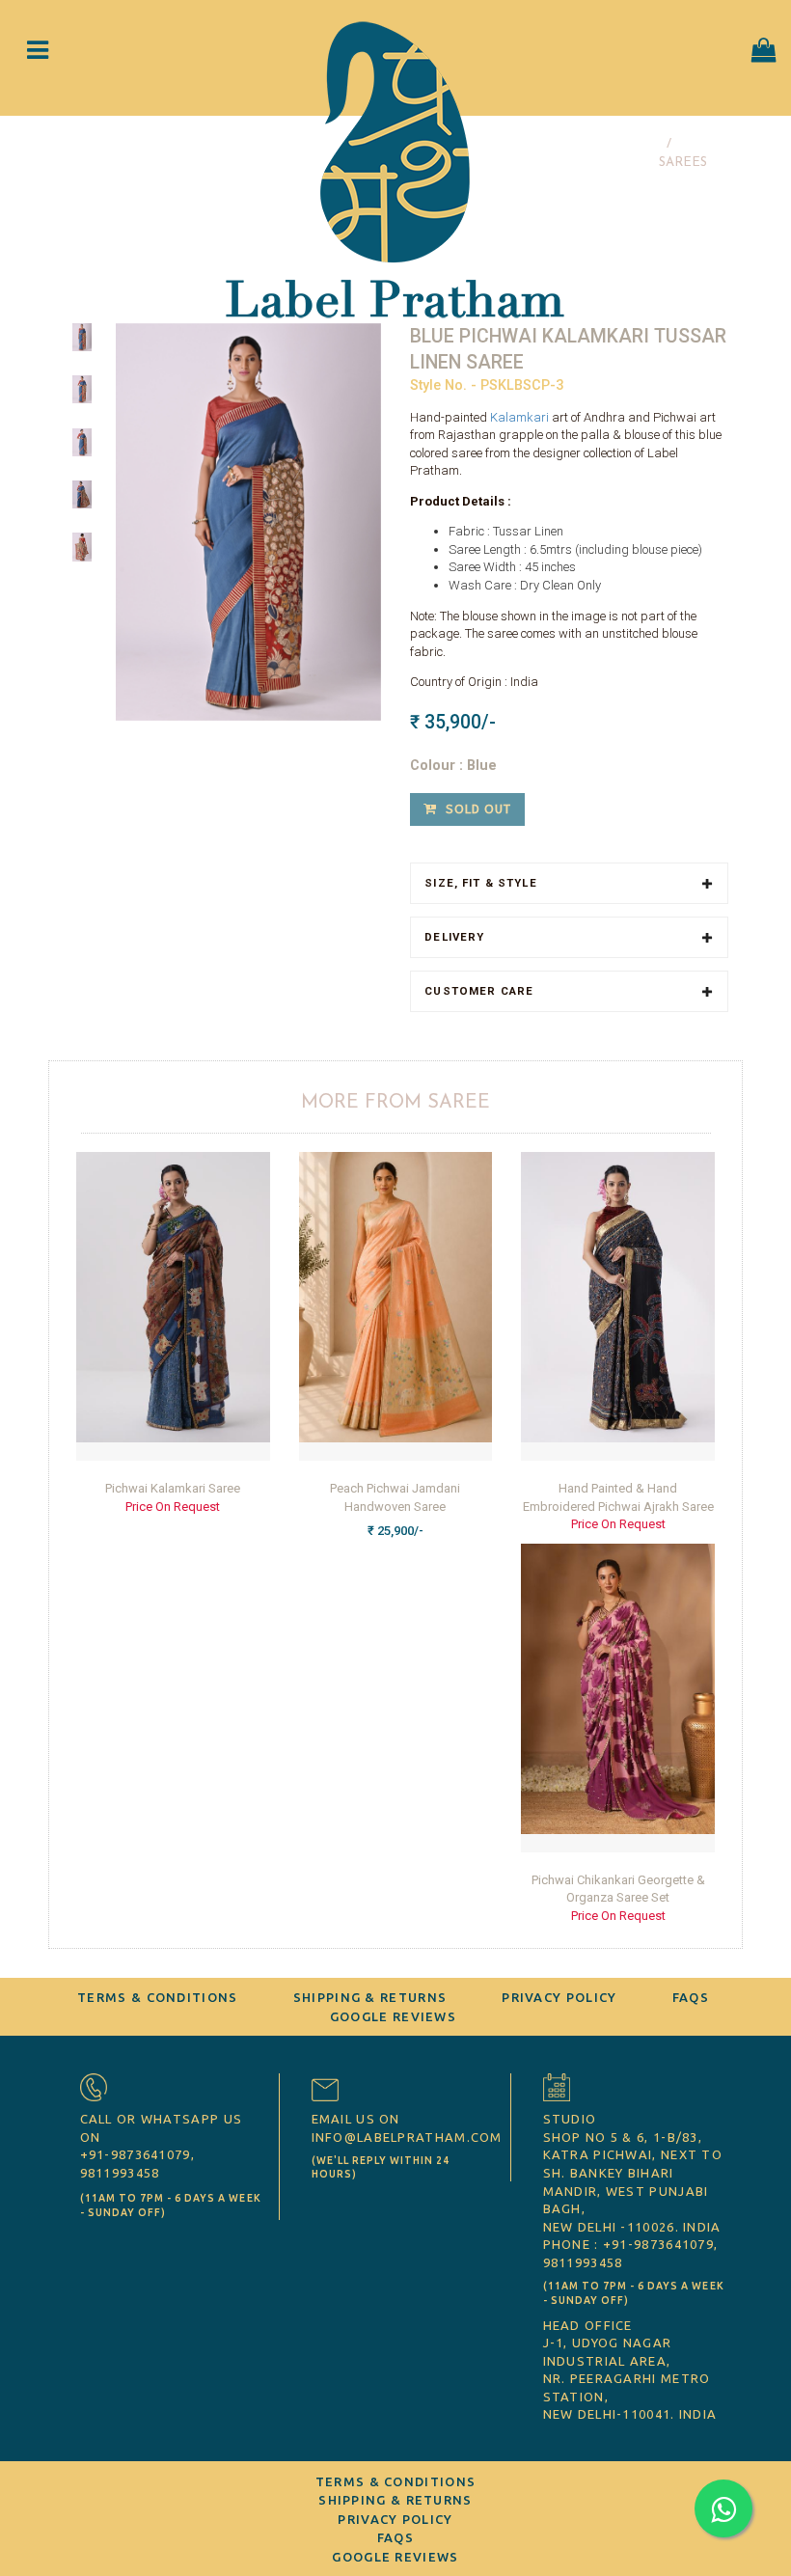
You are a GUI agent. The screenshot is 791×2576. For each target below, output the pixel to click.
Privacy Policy (559, 1997)
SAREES (683, 163)
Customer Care (479, 991)
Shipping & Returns (370, 1997)
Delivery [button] (454, 937)
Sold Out (477, 808)
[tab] (569, 883)
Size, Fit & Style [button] (480, 883)
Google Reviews (393, 2016)
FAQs (691, 1997)
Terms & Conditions (157, 1997)
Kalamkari (521, 417)
